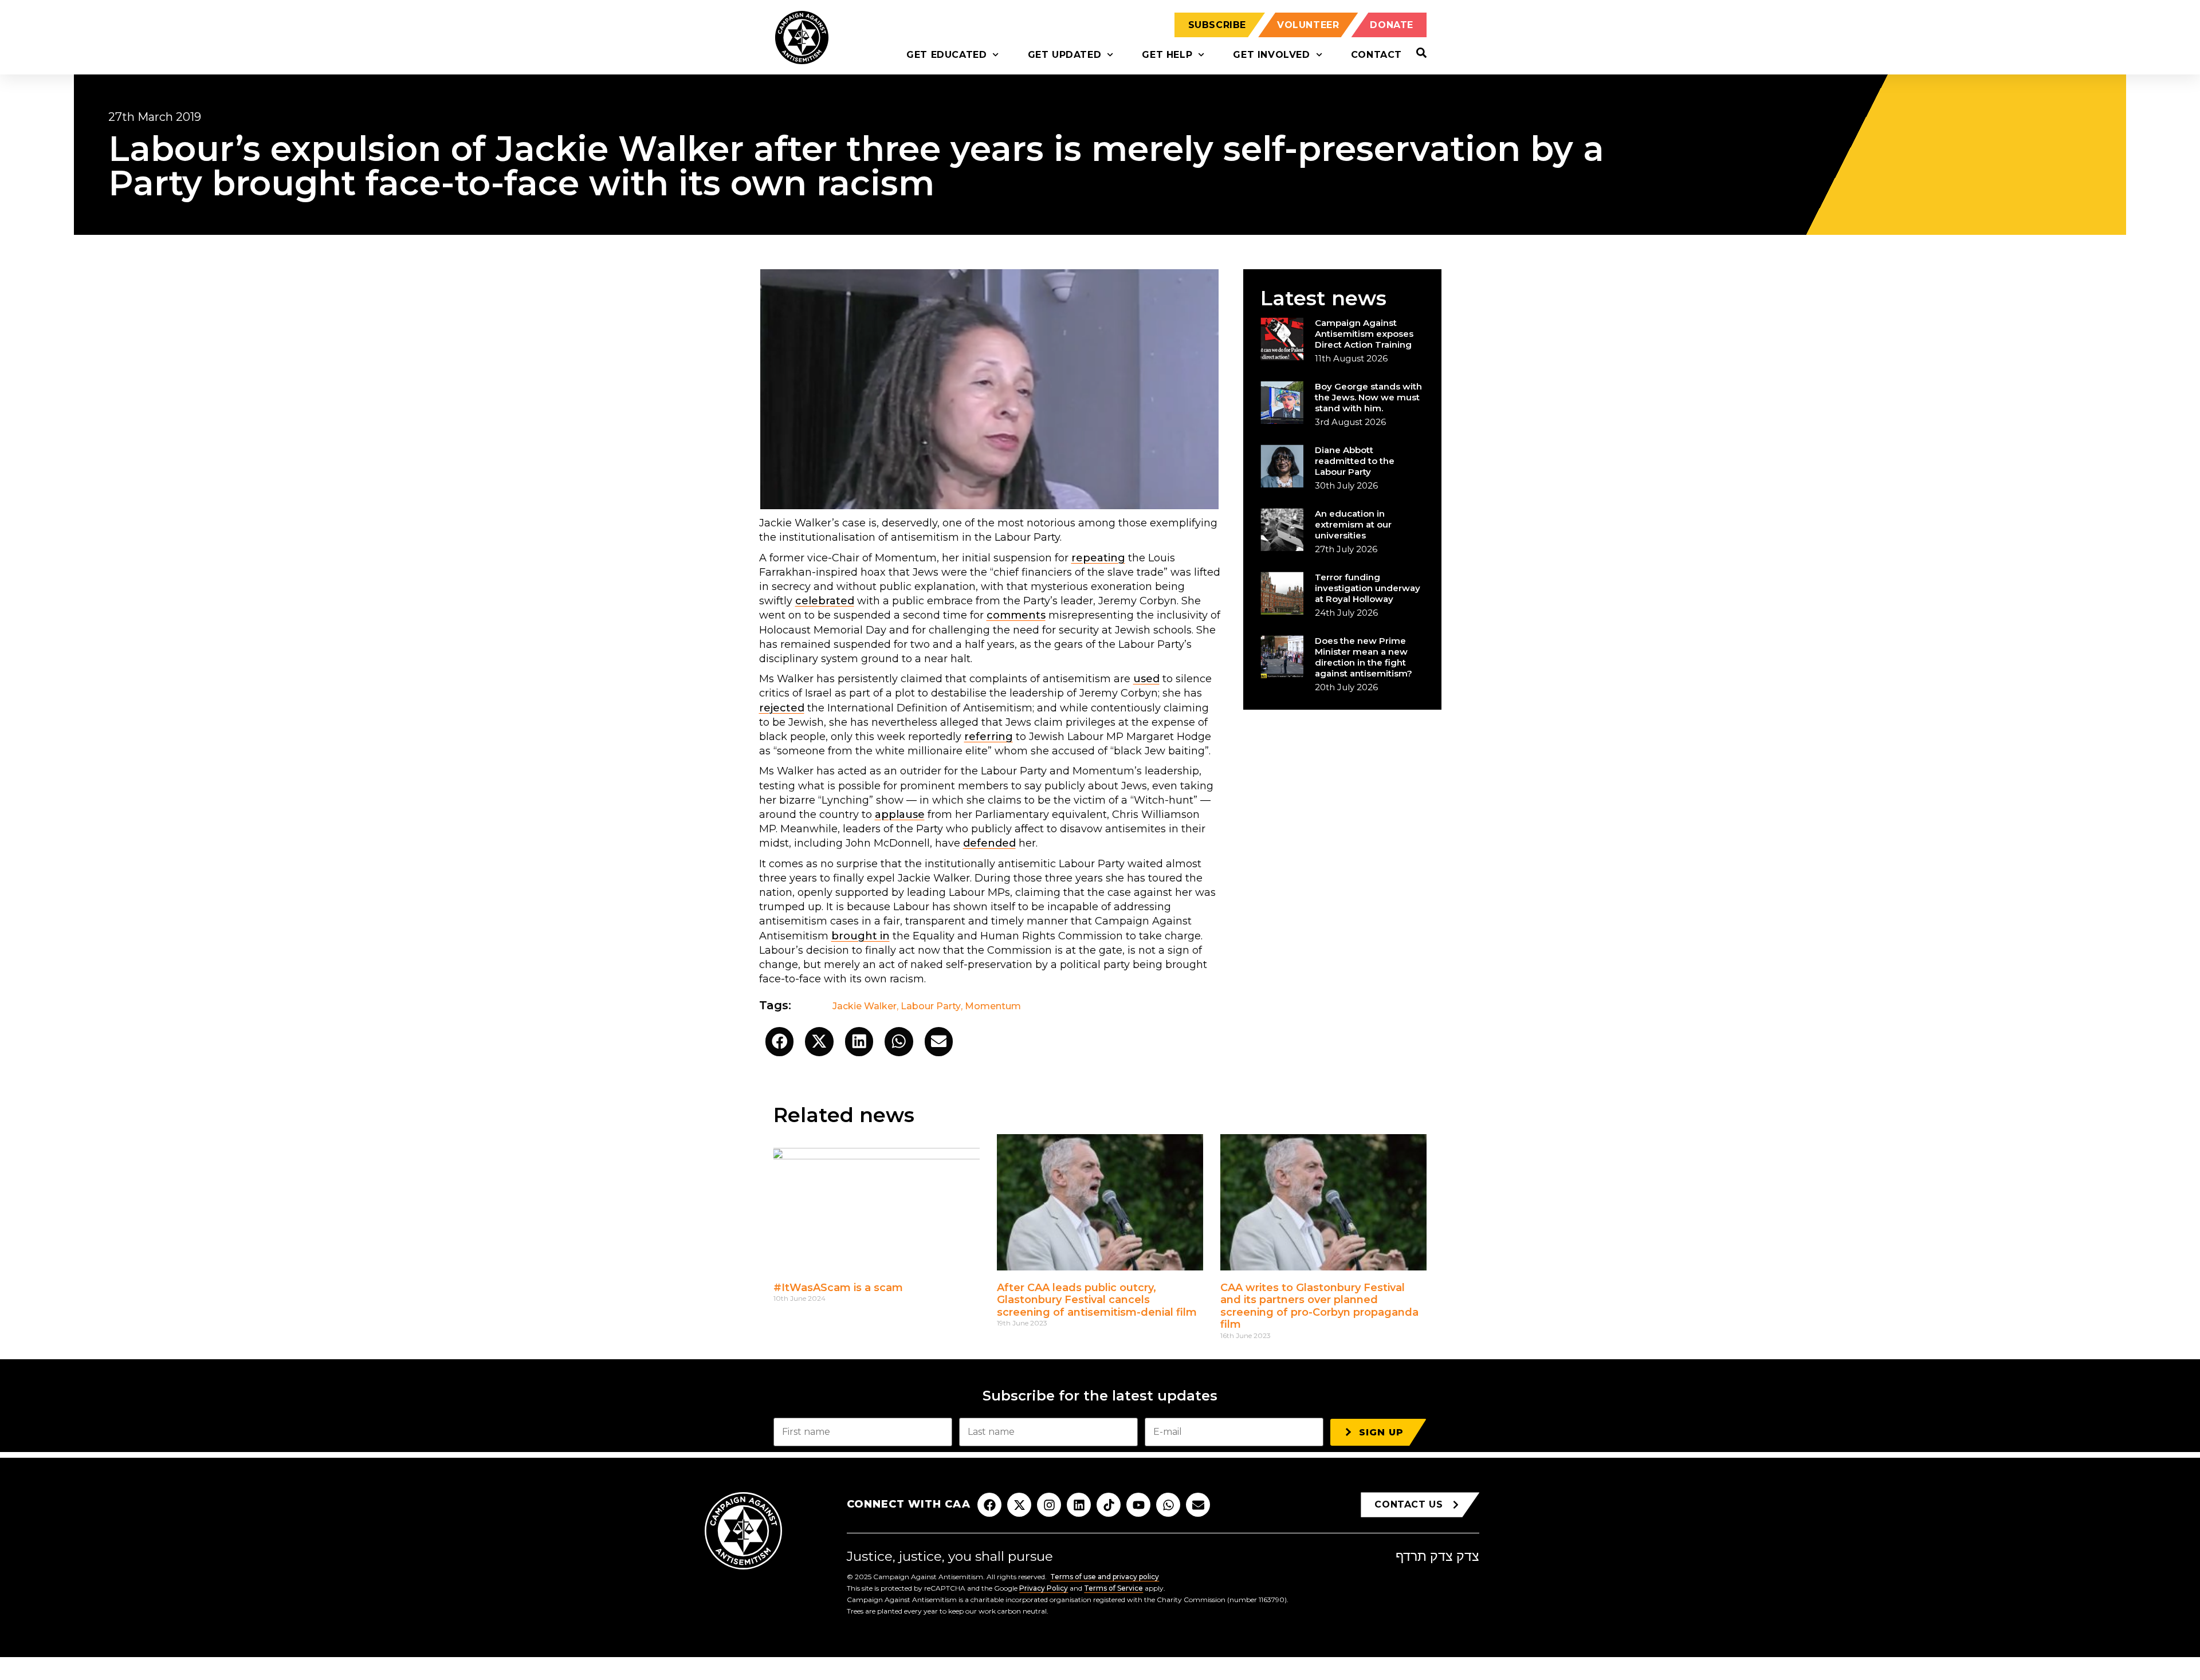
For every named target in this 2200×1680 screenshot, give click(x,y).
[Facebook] (989, 1505)
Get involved (1271, 55)
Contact (1376, 55)
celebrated (825, 601)
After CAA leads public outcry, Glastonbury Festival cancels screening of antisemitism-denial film (1097, 1300)
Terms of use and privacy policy (1105, 1577)
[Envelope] (1198, 1505)
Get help (1167, 55)
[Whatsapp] (1168, 1505)
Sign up (1381, 1432)
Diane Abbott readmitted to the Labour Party (1355, 461)
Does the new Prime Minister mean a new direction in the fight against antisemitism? (1364, 657)
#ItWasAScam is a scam (838, 1288)
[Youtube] (1138, 1505)
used (1146, 679)
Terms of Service (1113, 1588)
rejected (782, 708)
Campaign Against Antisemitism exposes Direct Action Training (1364, 334)
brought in (861, 936)
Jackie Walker (865, 1006)
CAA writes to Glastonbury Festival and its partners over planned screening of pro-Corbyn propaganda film (1319, 1306)
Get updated (1065, 55)
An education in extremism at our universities (1353, 524)
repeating (1098, 558)
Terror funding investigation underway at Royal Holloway (1368, 588)
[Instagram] (1049, 1505)
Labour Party (931, 1006)
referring (989, 737)
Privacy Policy (1044, 1588)
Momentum (993, 1006)
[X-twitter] (1019, 1505)
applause (900, 815)
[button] (780, 1042)
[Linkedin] (1079, 1505)
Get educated (946, 55)
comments (1016, 615)
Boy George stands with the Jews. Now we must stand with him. (1368, 397)
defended (989, 843)
